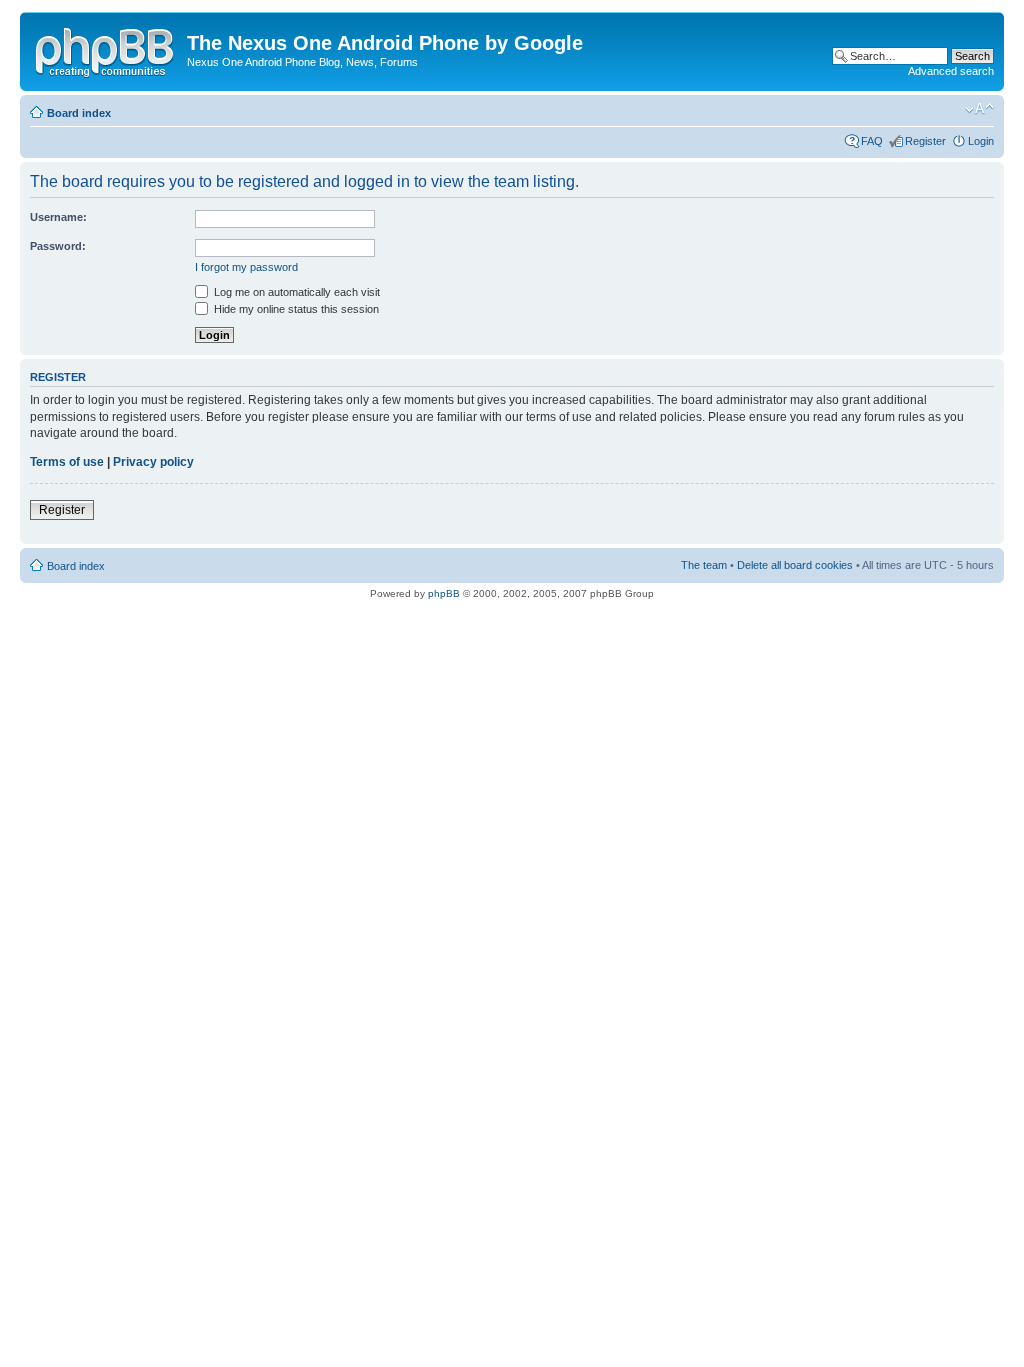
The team (704, 565)
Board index (79, 113)
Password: (58, 246)
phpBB (444, 593)
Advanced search (951, 71)
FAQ (872, 141)
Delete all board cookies (795, 565)
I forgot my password (246, 267)
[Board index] (106, 49)
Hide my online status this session (295, 309)
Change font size (979, 109)
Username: (58, 217)
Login (981, 141)
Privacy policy (153, 462)
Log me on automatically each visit (295, 292)
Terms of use (67, 462)
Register (925, 141)
